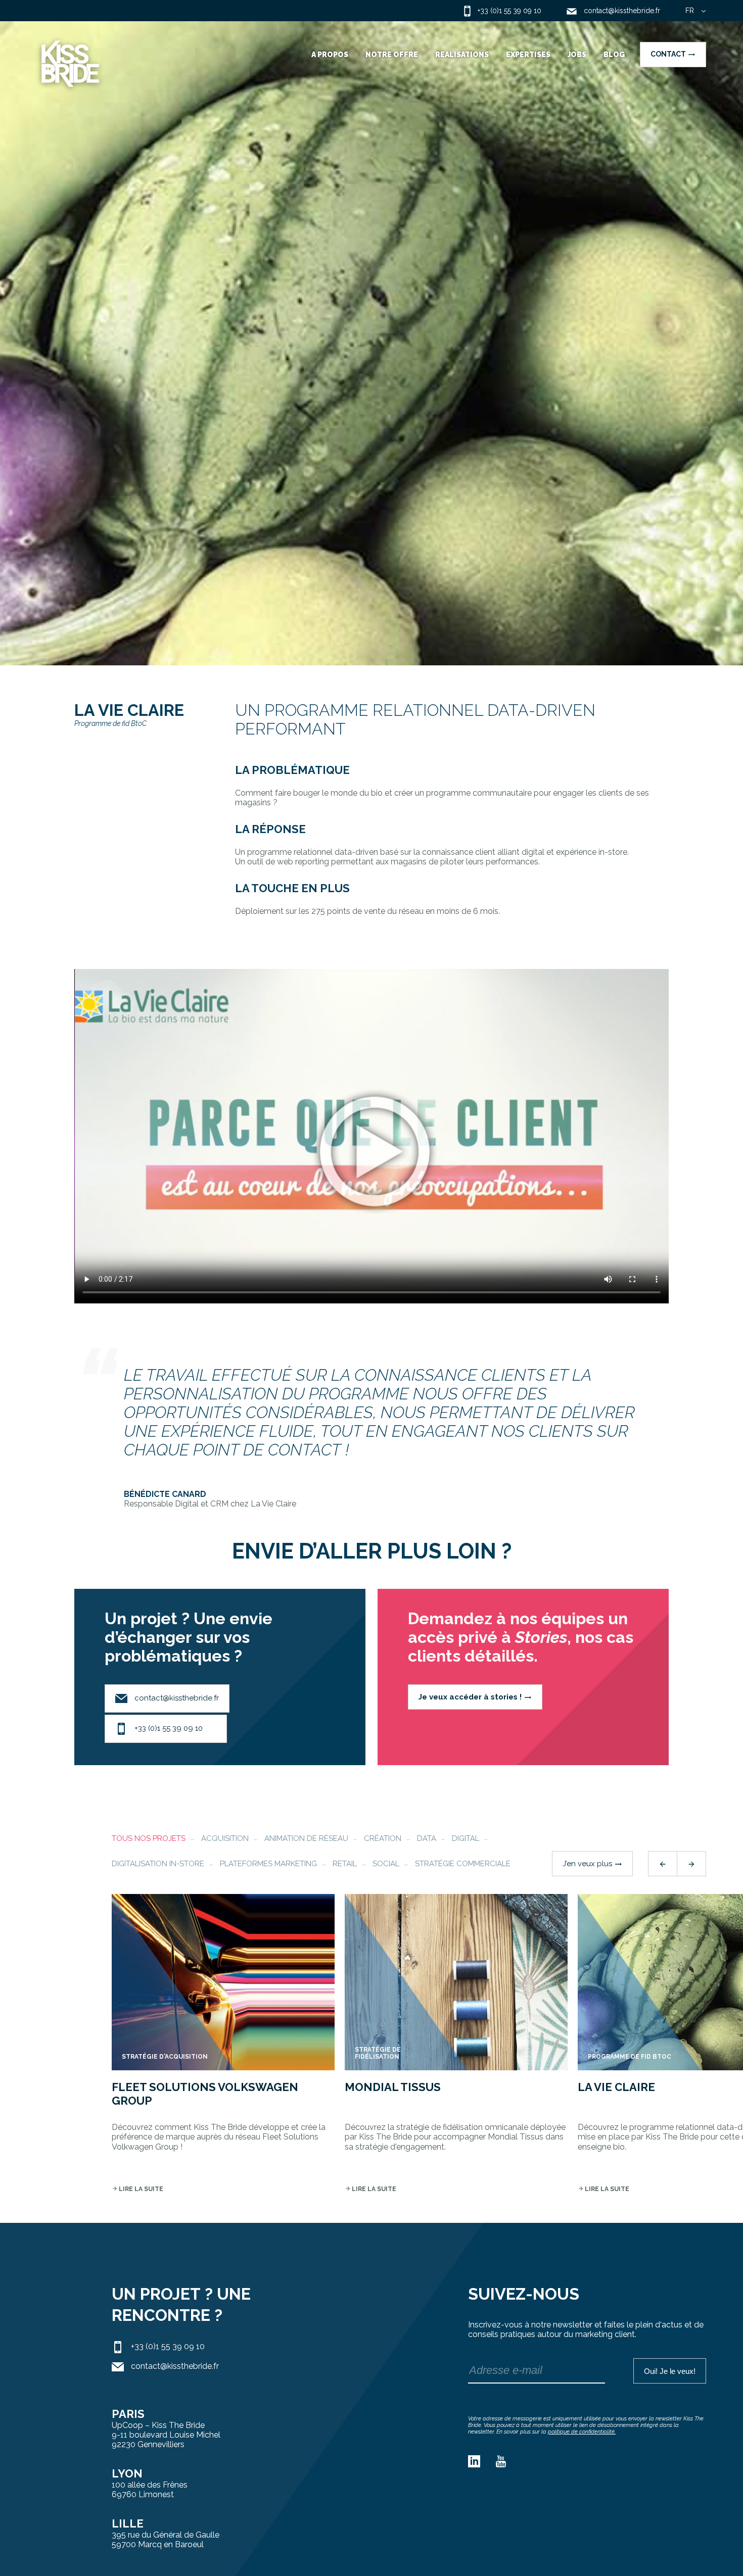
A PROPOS (330, 55)
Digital (466, 1838)
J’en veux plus (592, 1864)
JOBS (577, 55)
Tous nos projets (149, 1838)
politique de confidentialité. (582, 2432)
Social (386, 1864)
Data (427, 1838)
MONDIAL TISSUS (393, 2087)
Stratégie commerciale (463, 1864)
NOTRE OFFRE (392, 55)
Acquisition (225, 1838)
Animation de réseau (306, 1838)
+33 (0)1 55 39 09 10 (168, 1728)
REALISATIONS (462, 55)
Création (383, 1838)
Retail (345, 1864)
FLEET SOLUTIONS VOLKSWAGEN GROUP (205, 2094)
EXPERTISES (528, 55)
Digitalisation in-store (158, 1864)
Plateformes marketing (268, 1864)
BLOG (614, 55)
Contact (673, 54)
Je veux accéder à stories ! (475, 1697)
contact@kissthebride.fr (176, 1698)
